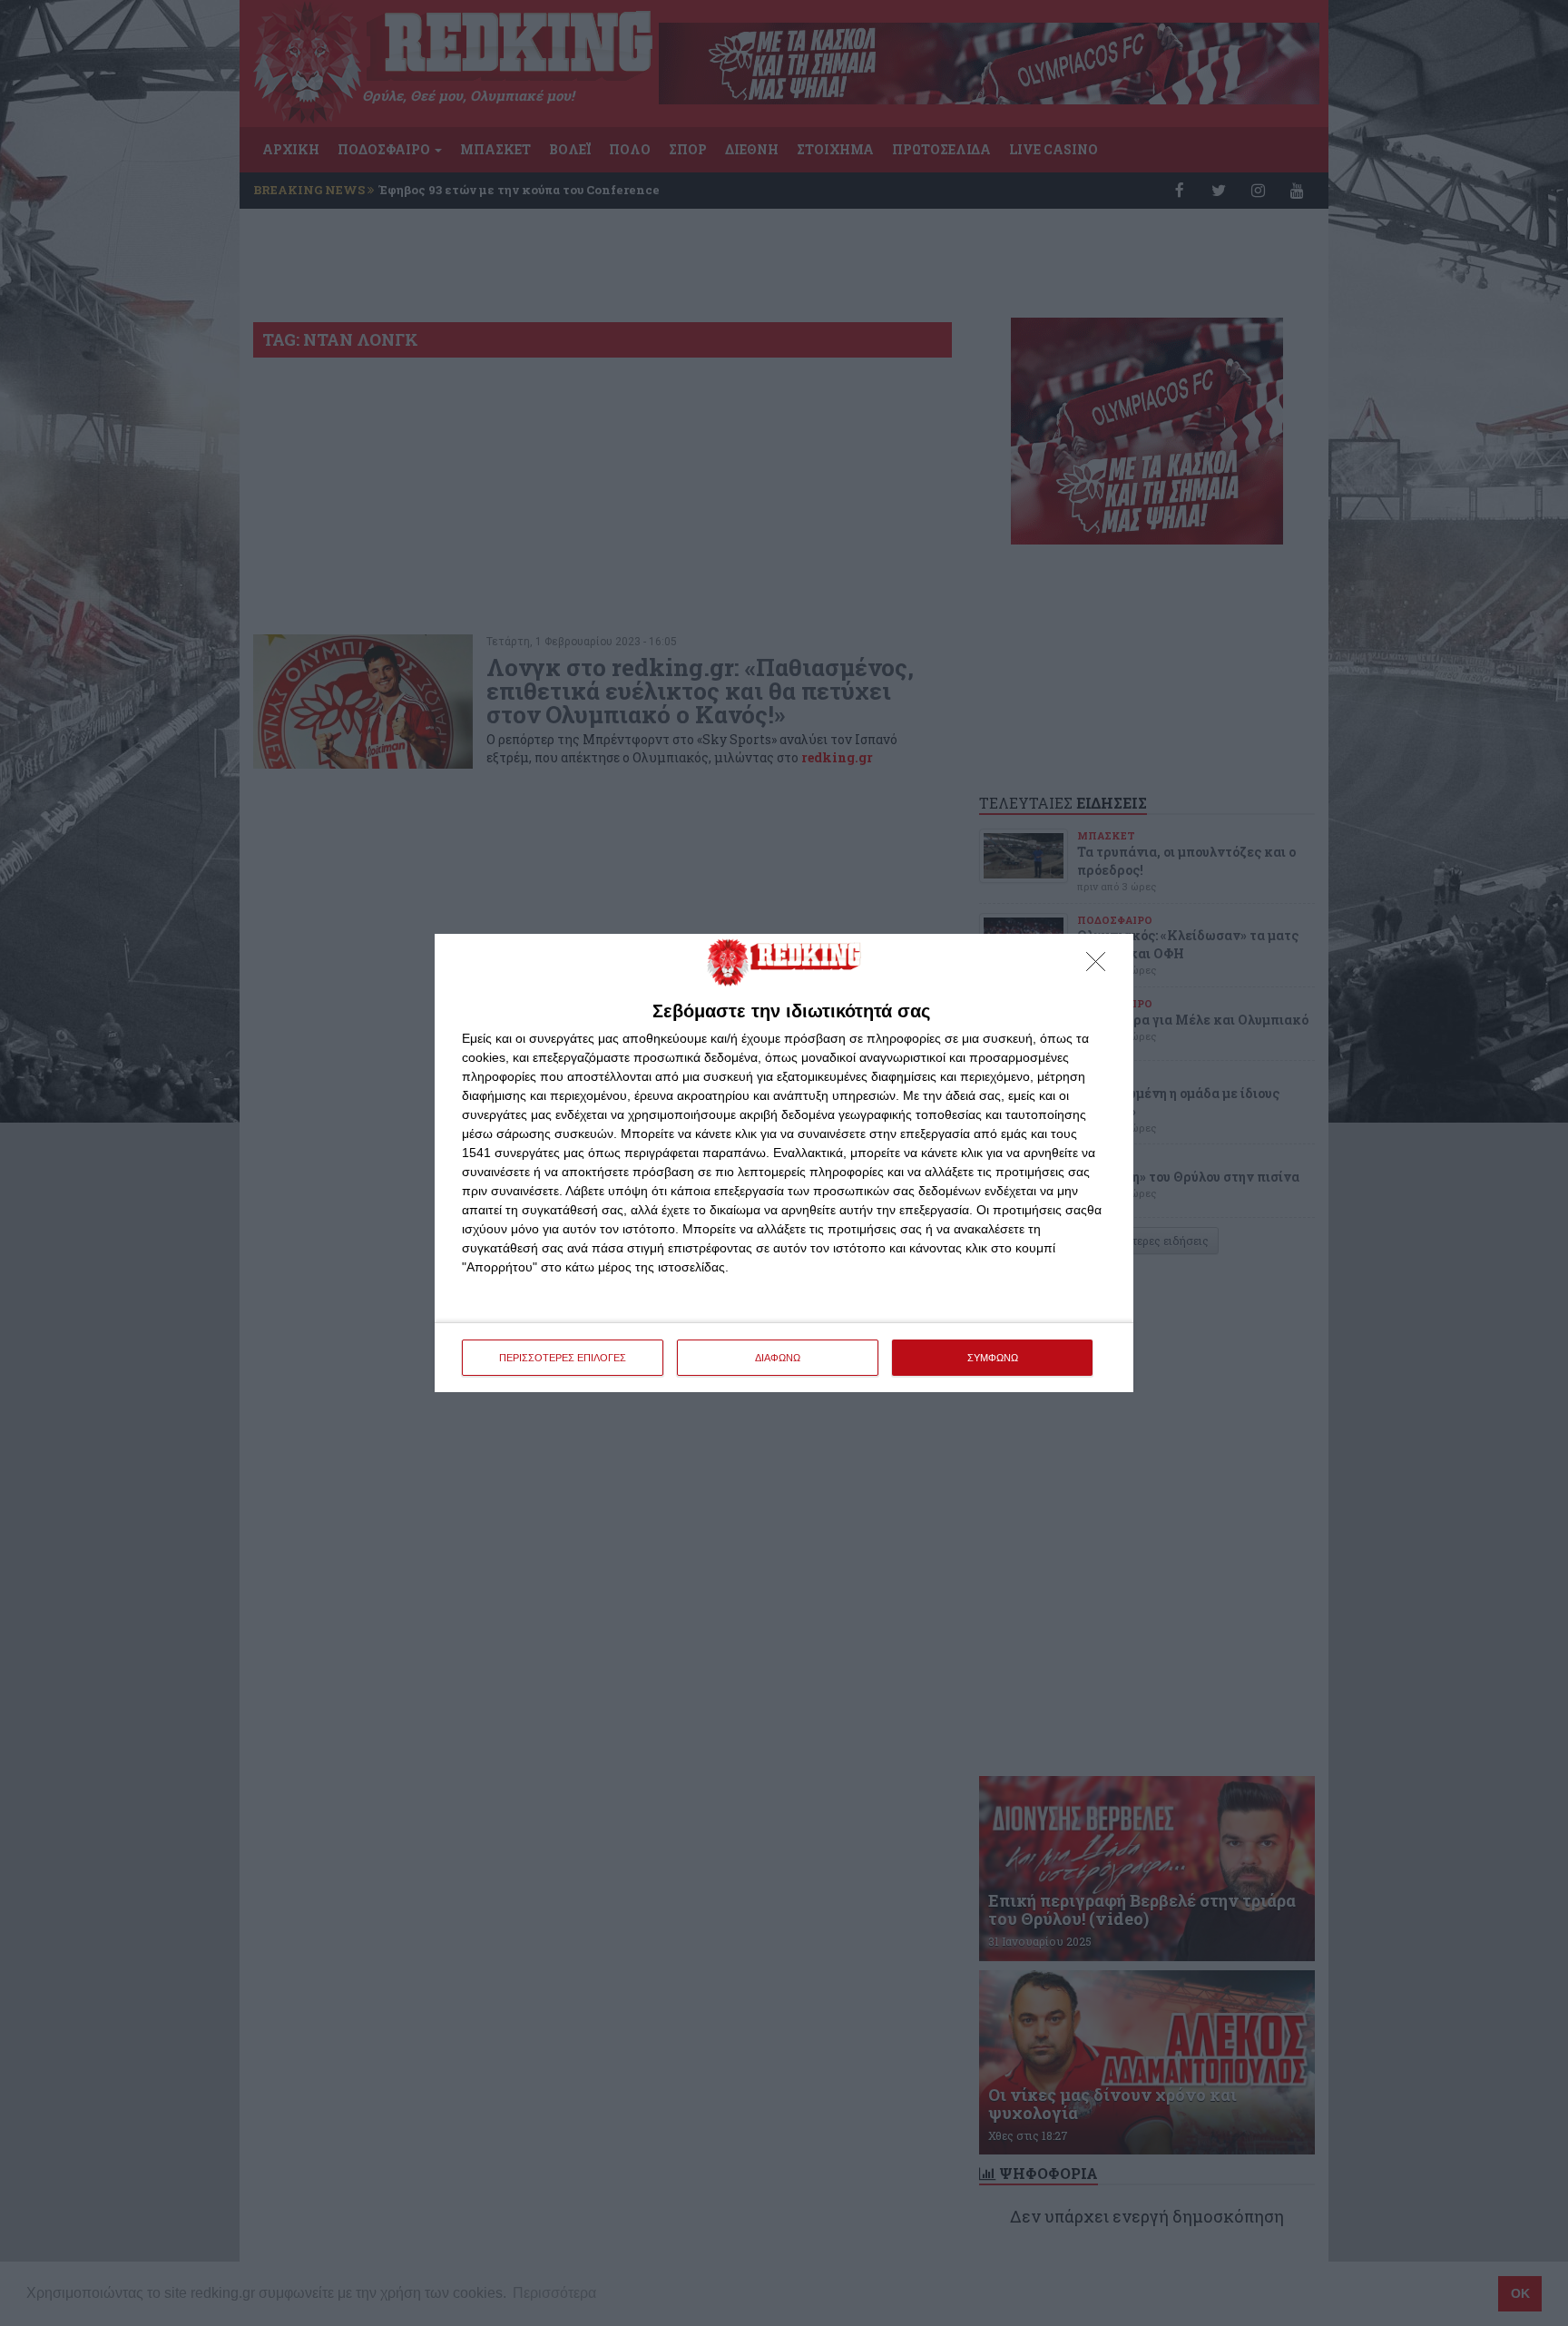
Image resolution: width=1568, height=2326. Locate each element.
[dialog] (784, 1163)
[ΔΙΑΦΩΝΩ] (1101, 967)
